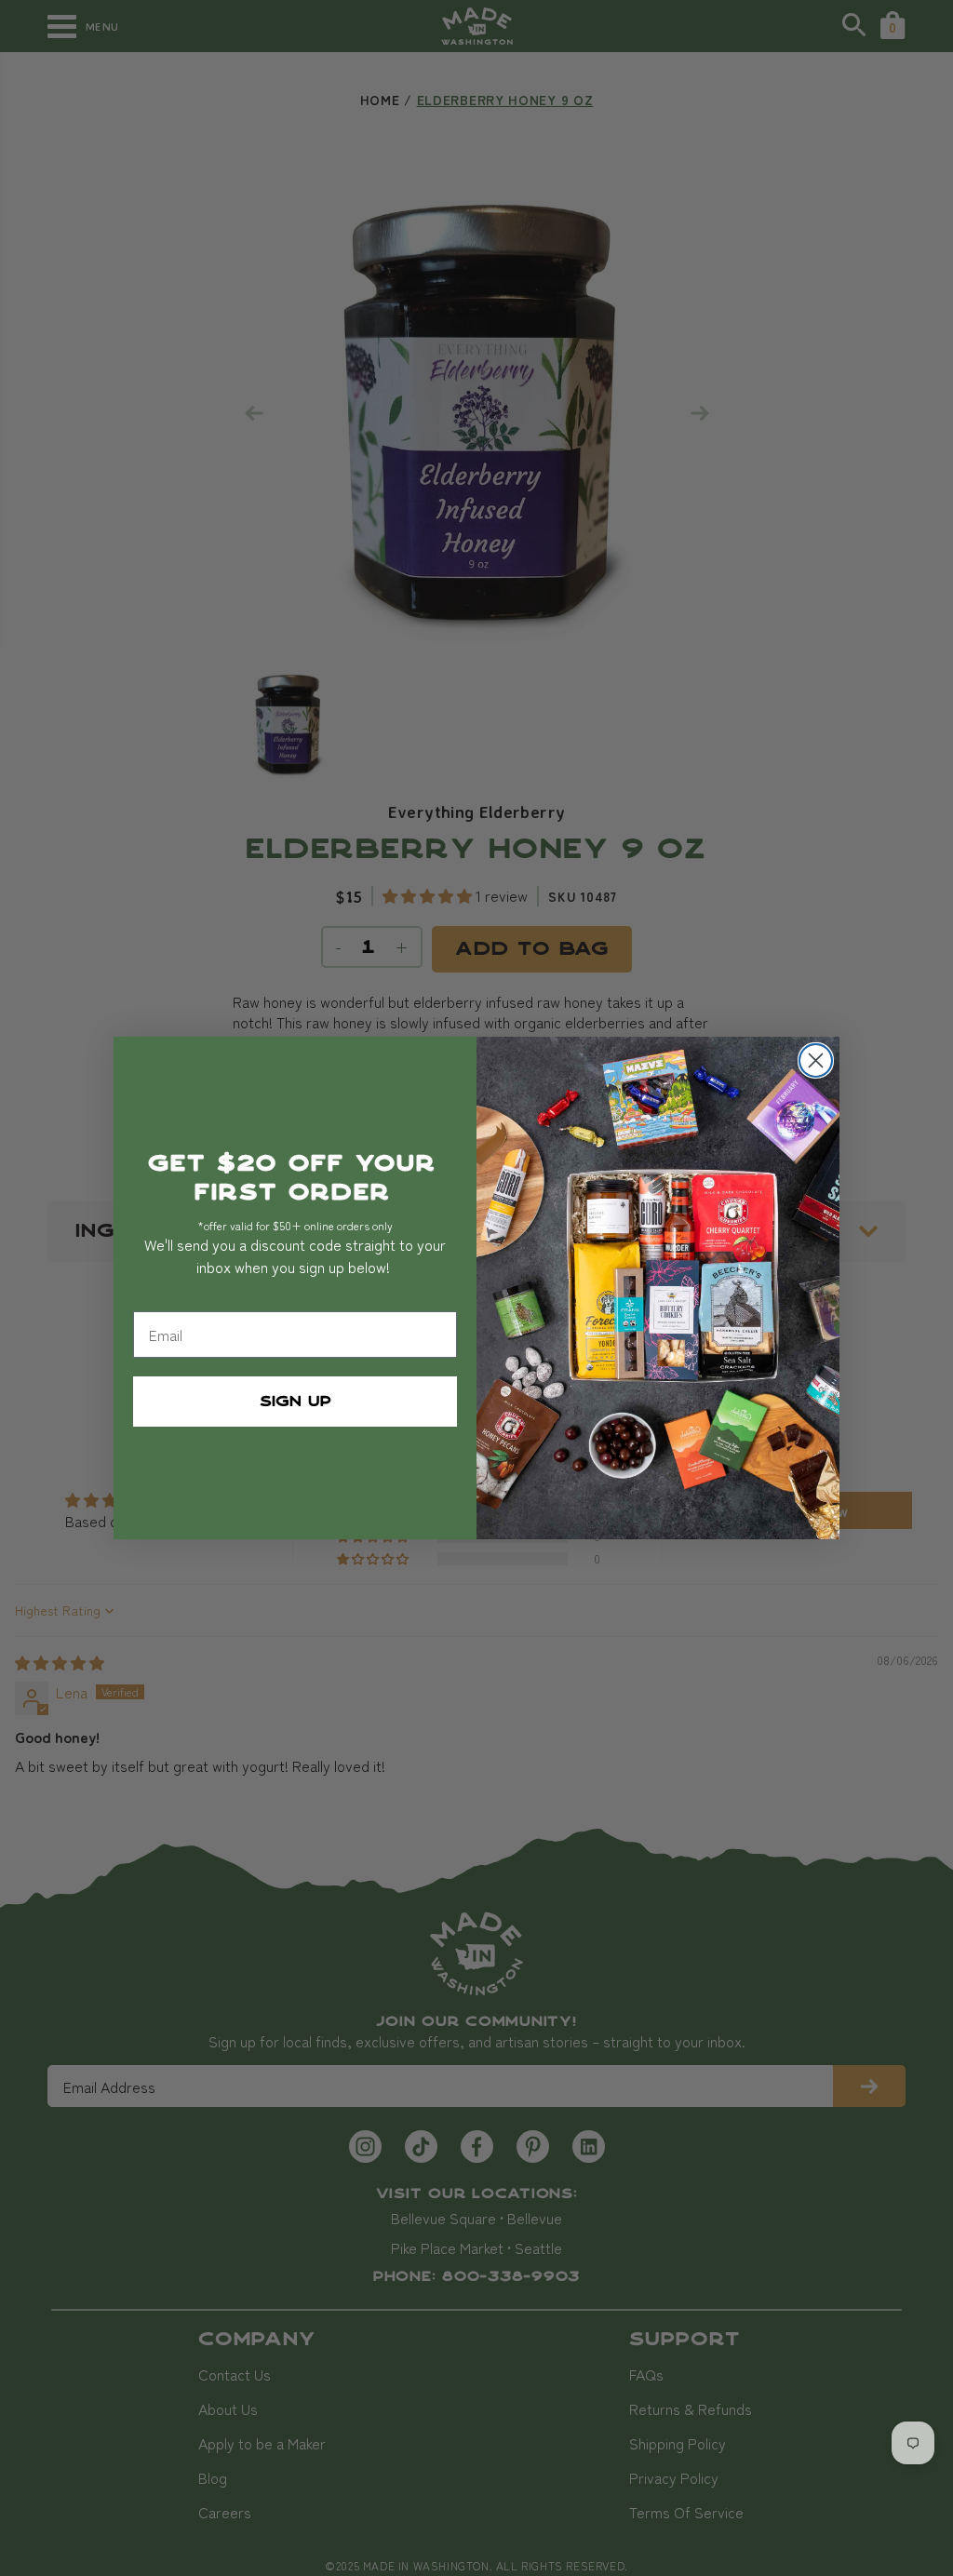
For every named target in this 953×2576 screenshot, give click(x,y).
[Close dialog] (816, 1060)
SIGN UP (295, 1402)
